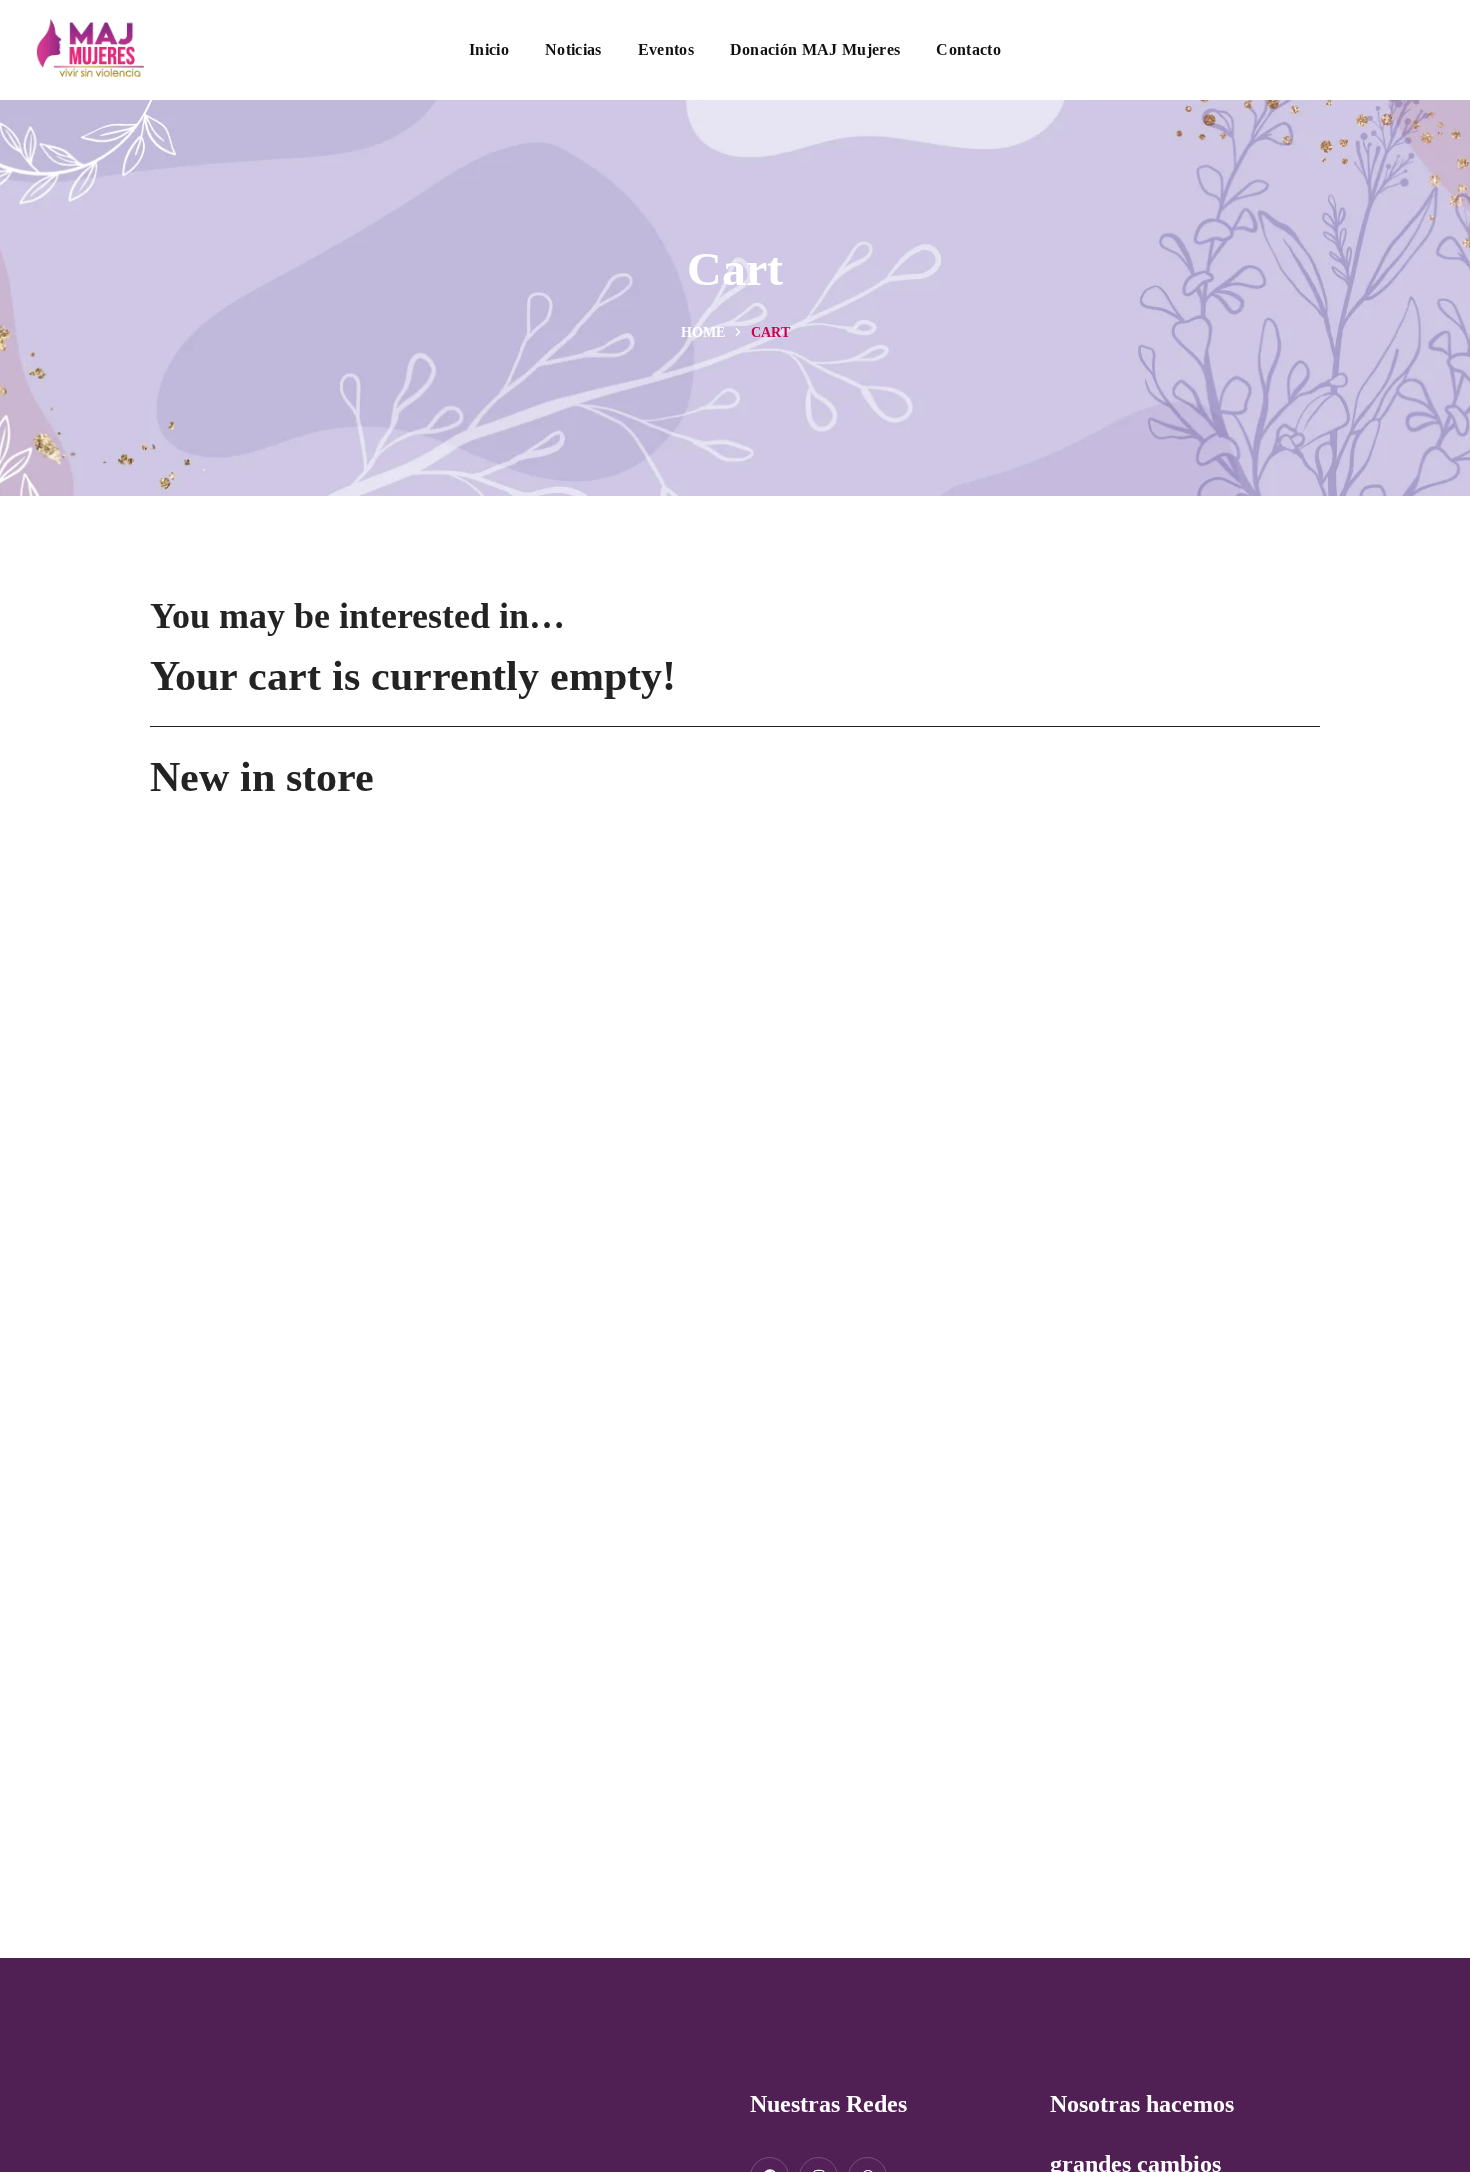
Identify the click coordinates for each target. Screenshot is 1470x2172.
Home (703, 332)
